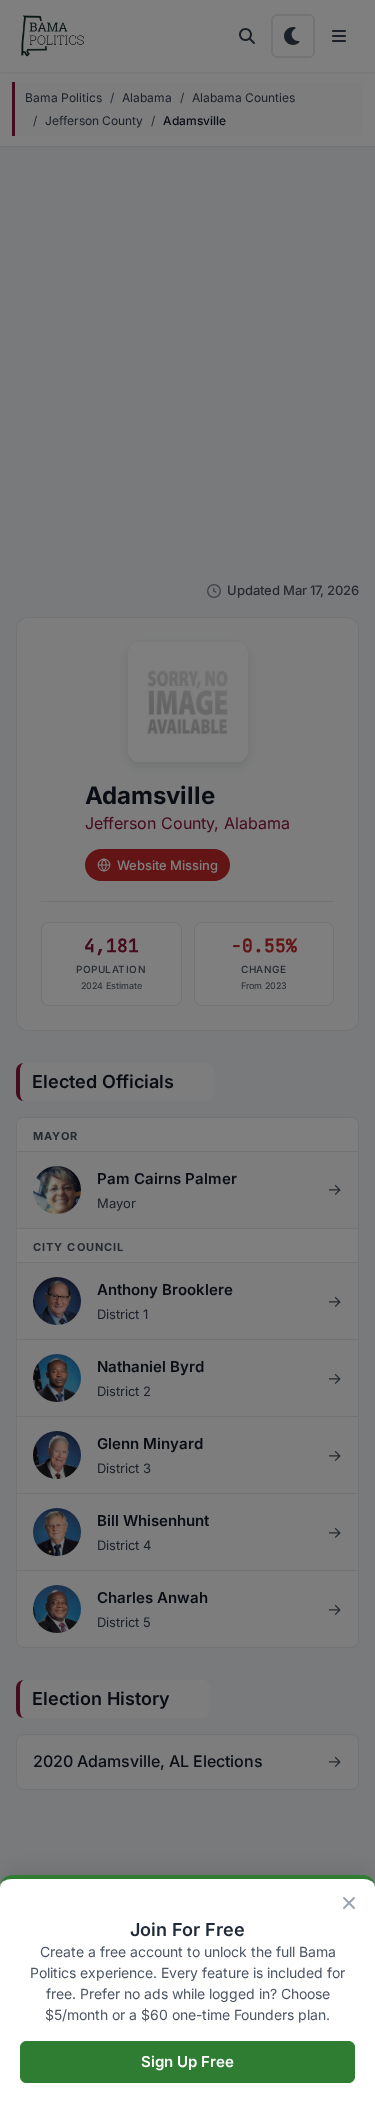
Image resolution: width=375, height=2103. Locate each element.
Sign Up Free (187, 2061)
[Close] (349, 1903)
